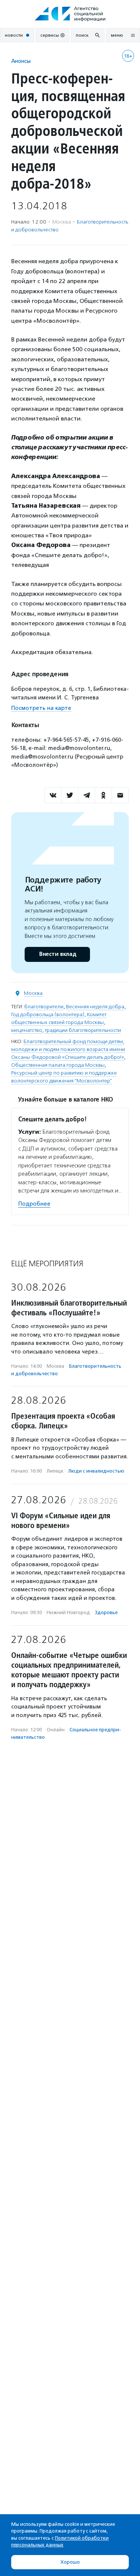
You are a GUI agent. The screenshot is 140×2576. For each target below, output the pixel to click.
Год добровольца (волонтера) (48, 1014)
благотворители (44, 1007)
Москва (33, 993)
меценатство (27, 1030)
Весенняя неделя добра (95, 1007)
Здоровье (106, 1612)
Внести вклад (57, 954)
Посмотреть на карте (41, 708)
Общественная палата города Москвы (58, 1065)
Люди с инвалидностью (96, 1471)
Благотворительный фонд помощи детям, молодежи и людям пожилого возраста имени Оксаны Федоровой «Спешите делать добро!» (68, 1049)
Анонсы (21, 61)
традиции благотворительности (83, 1030)
